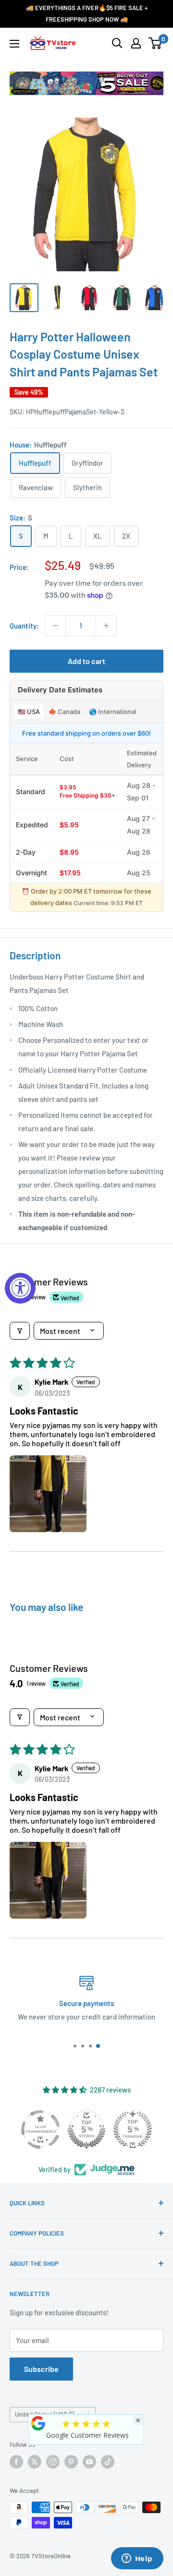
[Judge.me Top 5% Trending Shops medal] (133, 2129)
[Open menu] (14, 44)
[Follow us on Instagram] (53, 2462)
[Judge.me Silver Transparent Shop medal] (40, 2129)
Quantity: (24, 626)
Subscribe (41, 2369)
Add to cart (86, 661)
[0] (155, 43)
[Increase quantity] (106, 626)
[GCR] (38, 2423)
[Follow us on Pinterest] (71, 2462)
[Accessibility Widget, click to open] (20, 1288)
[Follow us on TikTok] (108, 2462)
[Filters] (20, 1331)
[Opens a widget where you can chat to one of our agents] (137, 2559)
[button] (48, 1494)
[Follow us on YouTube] (89, 2462)
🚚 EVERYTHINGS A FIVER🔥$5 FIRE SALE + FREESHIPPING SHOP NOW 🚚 (87, 13)
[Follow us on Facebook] (16, 2462)
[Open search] (117, 43)
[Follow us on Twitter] (35, 2462)
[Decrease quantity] (55, 626)
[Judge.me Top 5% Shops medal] (86, 2129)
